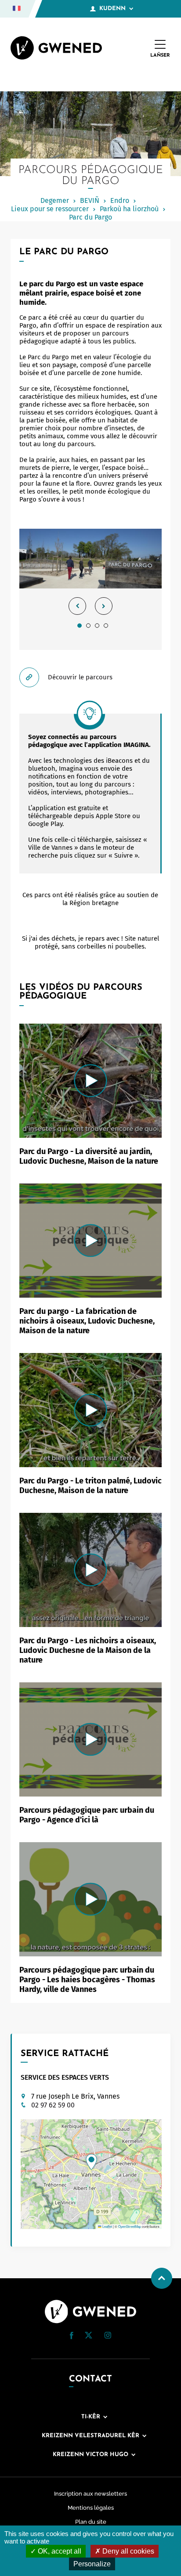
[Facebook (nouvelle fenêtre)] (72, 2337)
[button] (91, 2162)
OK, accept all (59, 2551)
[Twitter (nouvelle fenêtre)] (89, 2336)
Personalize (92, 2564)
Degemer (55, 200)
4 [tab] (106, 625)
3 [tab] (97, 625)
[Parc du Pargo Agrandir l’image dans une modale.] (90, 559)
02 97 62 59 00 (53, 2105)
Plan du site (91, 2522)
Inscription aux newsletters (90, 2494)
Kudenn (112, 9)
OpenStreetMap (130, 2226)
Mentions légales (91, 2508)
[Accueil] (56, 49)
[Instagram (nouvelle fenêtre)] (108, 2337)
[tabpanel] (90, 589)
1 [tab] (80, 625)
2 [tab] (88, 625)
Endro (120, 200)
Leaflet (107, 2226)
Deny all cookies (127, 2551)
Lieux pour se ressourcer (50, 209)
